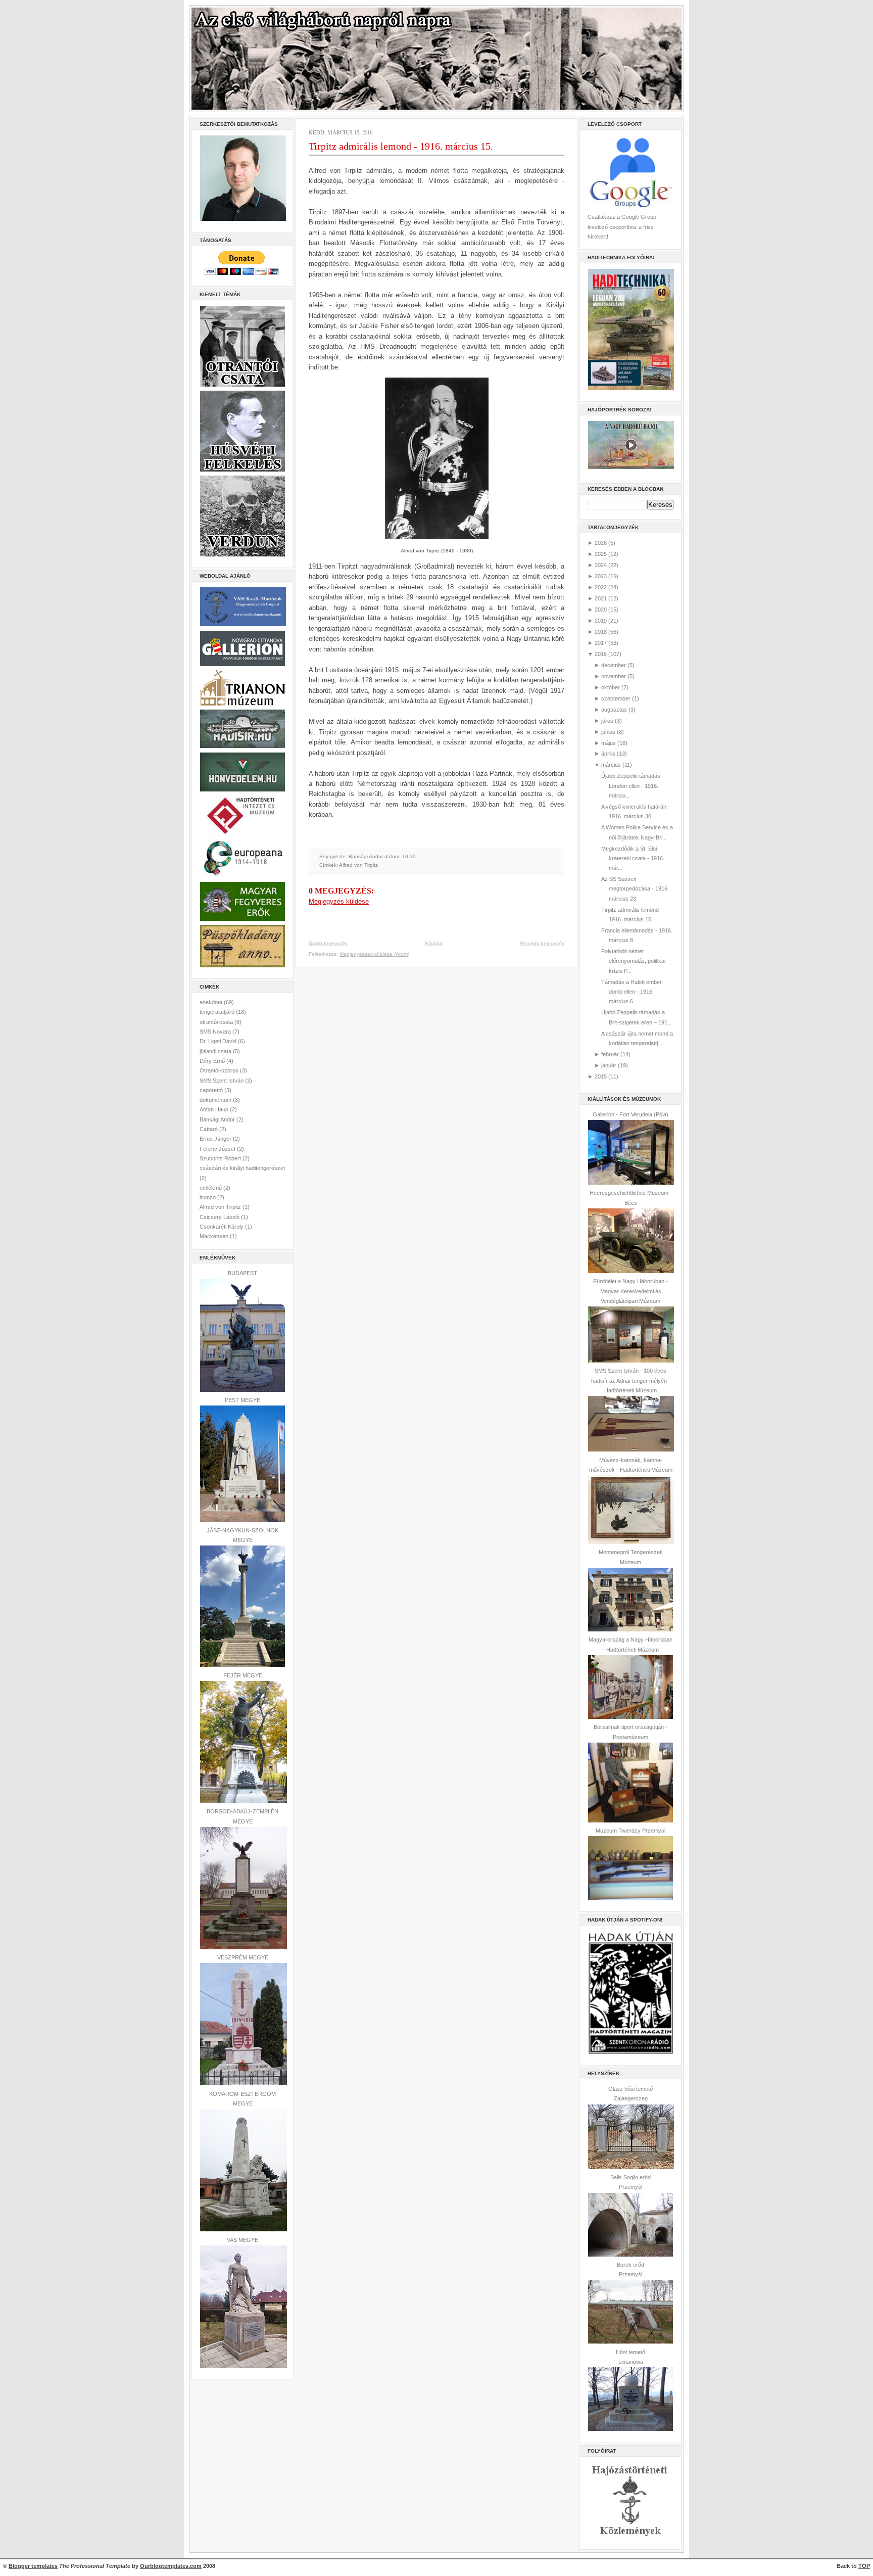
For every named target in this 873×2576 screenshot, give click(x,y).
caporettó (212, 1090)
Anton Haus (215, 1109)
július (607, 721)
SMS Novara (216, 1032)
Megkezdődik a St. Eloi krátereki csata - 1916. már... (633, 858)
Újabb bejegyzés (328, 943)
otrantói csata (217, 1022)
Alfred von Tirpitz (221, 1207)
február (610, 1054)
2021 (601, 598)
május (609, 743)
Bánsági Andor (218, 1119)
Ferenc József (218, 1149)
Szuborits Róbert (221, 1158)
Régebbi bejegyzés (542, 943)
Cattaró (209, 1129)
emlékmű (211, 1188)
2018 (601, 632)
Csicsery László (220, 1217)
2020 (601, 610)
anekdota (212, 1002)
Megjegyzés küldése (339, 901)
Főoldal (433, 943)
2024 (601, 565)
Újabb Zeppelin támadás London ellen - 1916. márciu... (631, 786)
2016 (601, 654)
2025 (601, 554)
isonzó (208, 1197)
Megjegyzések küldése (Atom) (374, 954)
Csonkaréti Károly (222, 1227)
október (611, 687)
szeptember (616, 698)
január (609, 1065)
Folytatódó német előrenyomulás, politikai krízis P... (633, 961)
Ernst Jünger (216, 1139)
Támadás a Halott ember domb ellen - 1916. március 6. (632, 992)
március (611, 765)
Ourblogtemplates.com (171, 2566)
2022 (601, 587)
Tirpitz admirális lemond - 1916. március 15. (401, 146)
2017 (601, 643)
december (614, 665)
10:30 (409, 856)
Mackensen (215, 1236)
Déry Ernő (213, 1061)
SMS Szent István (222, 1081)
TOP (864, 2566)
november (614, 676)
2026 (601, 543)
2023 (601, 576)
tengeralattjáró (218, 1012)
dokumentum (216, 1100)
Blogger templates (33, 2566)
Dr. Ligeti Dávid (219, 1041)
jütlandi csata (216, 1051)
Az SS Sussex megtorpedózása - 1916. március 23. (635, 889)
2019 (601, 621)
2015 (601, 1076)
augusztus (614, 710)
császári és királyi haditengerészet (242, 1168)
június (608, 732)
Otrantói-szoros (220, 1070)
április (608, 754)
